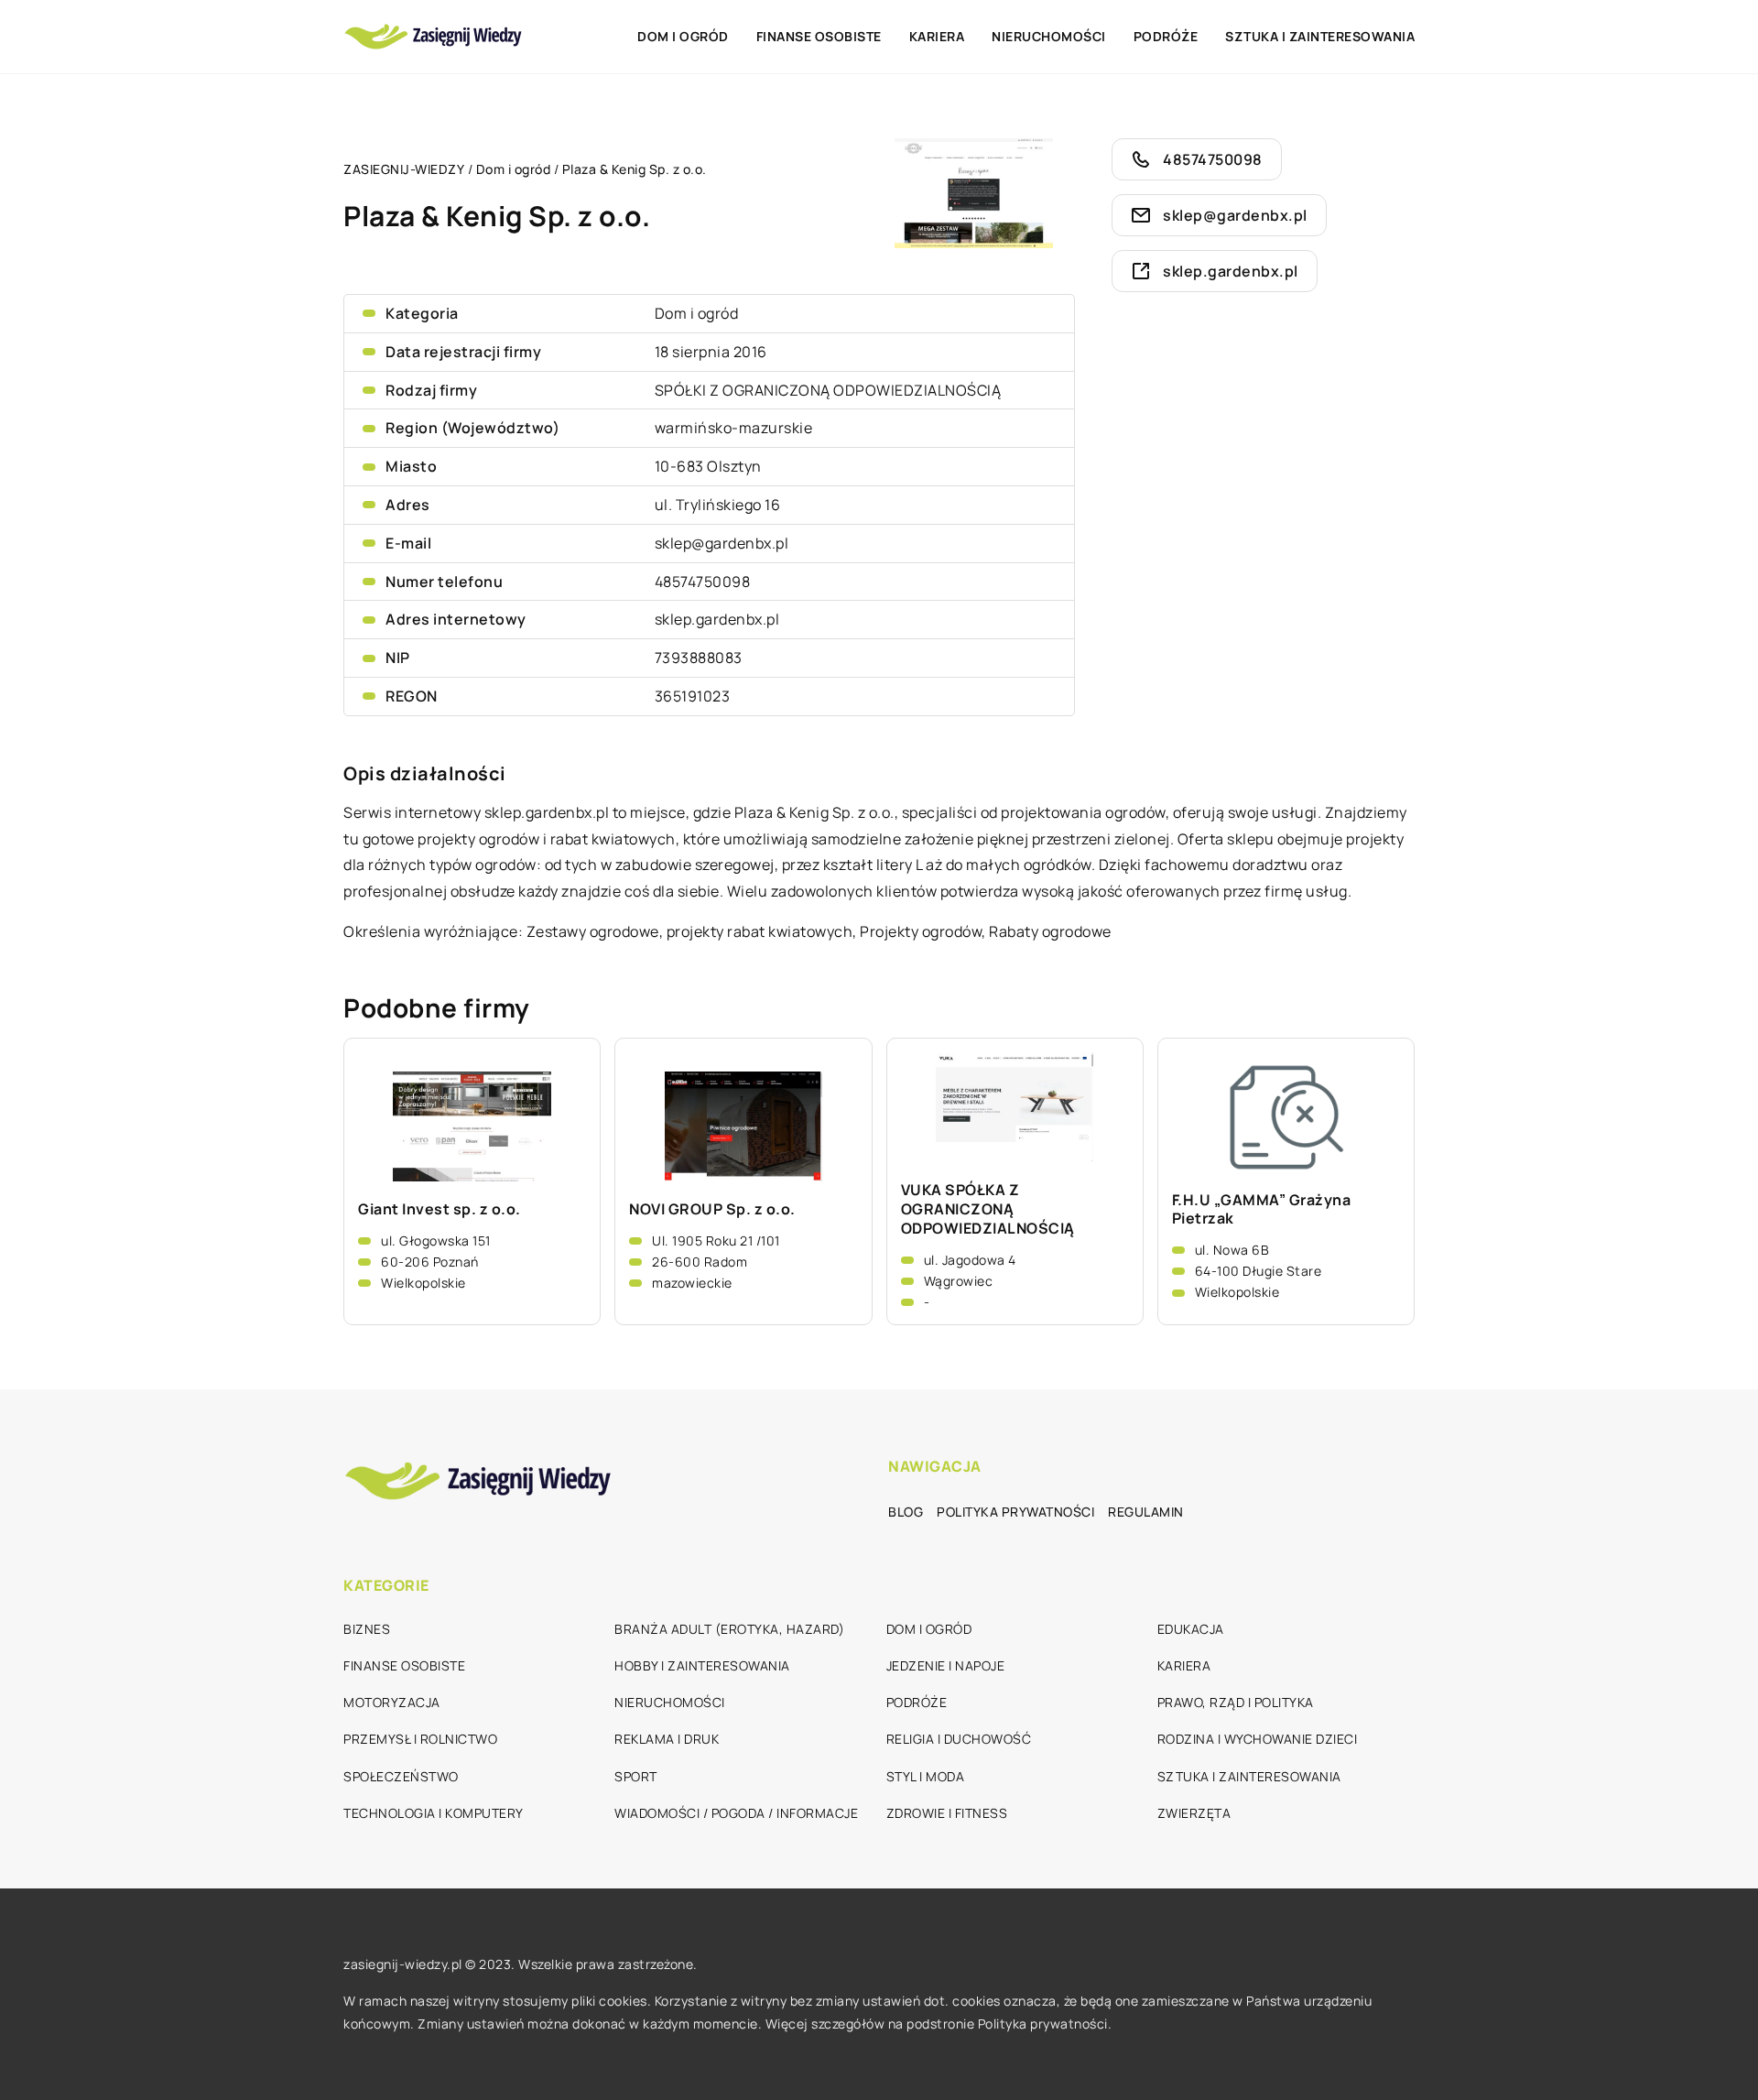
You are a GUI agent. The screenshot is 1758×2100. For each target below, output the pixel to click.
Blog (906, 1512)
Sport (636, 1776)
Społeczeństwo (401, 1776)
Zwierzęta (1194, 1813)
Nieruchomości (1049, 36)
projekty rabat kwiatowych (760, 931)
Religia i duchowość (959, 1739)
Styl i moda (926, 1776)
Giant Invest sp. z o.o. (439, 1209)
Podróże (1166, 36)
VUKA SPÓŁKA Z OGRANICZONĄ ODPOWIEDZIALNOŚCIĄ (988, 1209)
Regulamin (1146, 1512)
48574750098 (703, 582)
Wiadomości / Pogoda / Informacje (736, 1813)
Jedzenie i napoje (946, 1665)
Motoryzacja (392, 1702)
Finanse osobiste (819, 36)
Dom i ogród (683, 36)
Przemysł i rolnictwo (420, 1739)
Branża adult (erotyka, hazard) (729, 1629)
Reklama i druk (667, 1739)
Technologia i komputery (434, 1813)
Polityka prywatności (1015, 1512)
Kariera (937, 36)
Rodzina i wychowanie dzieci (1258, 1739)
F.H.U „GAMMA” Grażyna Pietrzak (1262, 1210)
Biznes (367, 1629)
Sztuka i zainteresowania (1320, 36)
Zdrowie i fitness (947, 1813)
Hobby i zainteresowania (702, 1665)
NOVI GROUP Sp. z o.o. (712, 1209)
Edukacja (1191, 1629)
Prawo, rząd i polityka (1236, 1702)
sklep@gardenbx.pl (722, 543)
